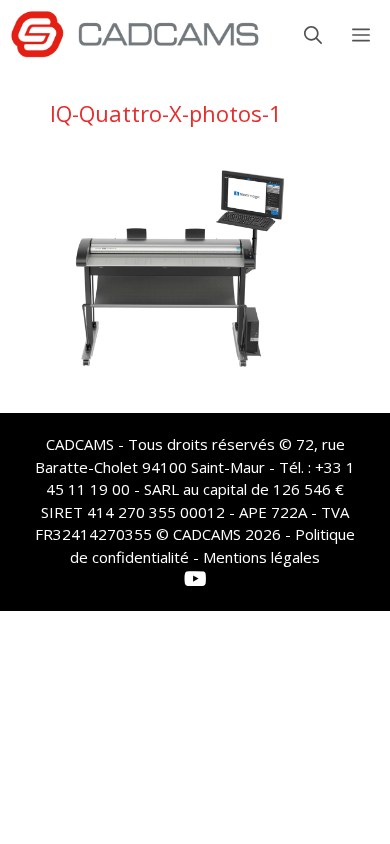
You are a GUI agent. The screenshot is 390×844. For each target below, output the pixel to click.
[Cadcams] (135, 35)
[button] (313, 35)
